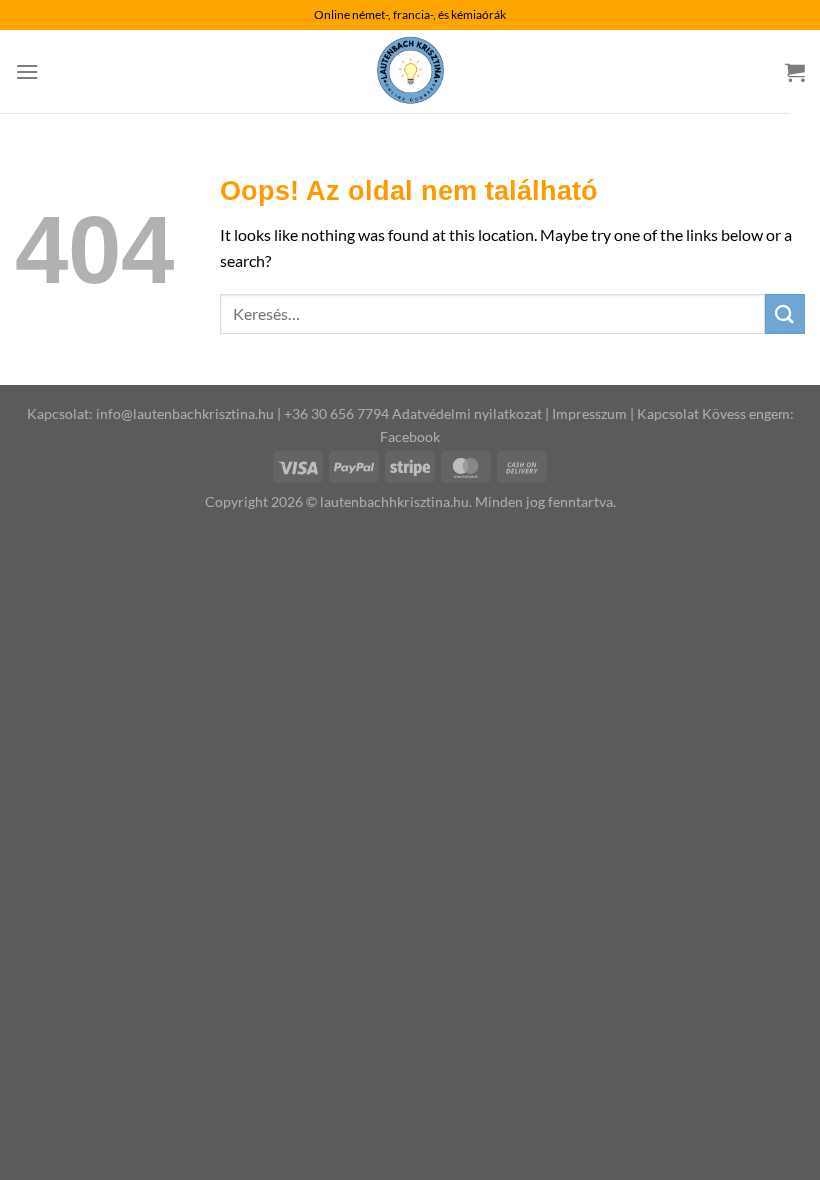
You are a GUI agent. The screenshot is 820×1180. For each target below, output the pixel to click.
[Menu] (27, 71)
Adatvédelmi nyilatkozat (467, 413)
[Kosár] (795, 72)
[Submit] (785, 313)
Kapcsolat (668, 413)
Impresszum (589, 413)
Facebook (410, 436)
